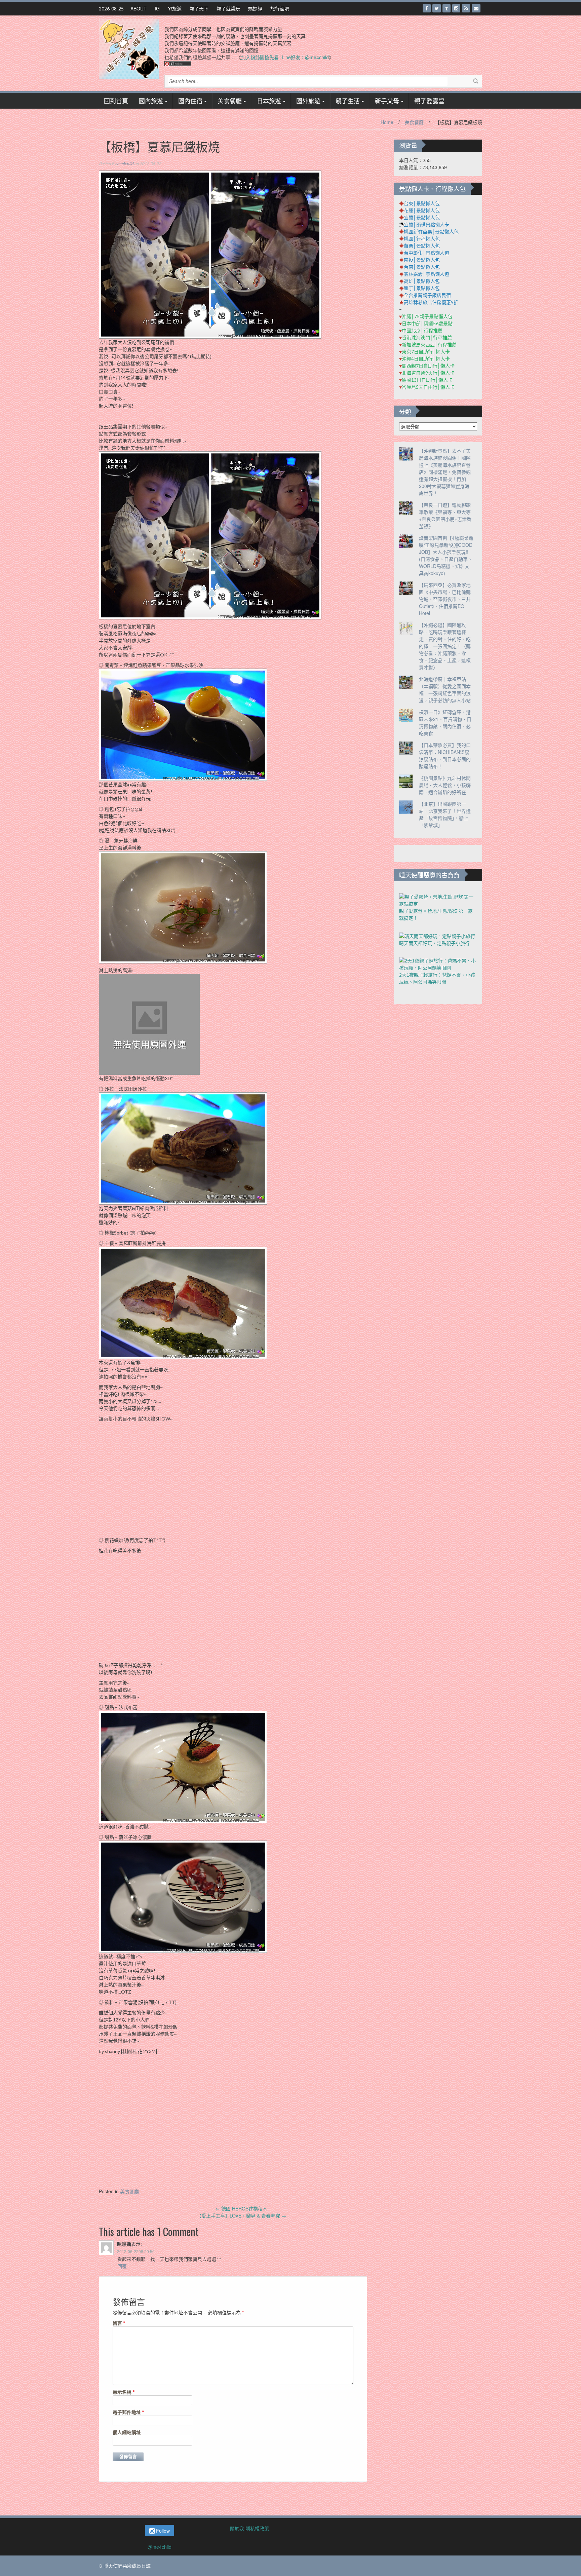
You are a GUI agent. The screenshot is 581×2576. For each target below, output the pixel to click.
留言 (119, 2323)
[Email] (476, 8)
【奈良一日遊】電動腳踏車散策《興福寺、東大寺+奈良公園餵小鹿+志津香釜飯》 (445, 515)
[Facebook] (427, 8)
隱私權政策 (257, 2528)
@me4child (160, 2547)
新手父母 (387, 101)
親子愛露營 (429, 101)
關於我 (237, 2528)
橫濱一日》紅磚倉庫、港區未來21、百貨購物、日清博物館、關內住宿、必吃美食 (445, 723)
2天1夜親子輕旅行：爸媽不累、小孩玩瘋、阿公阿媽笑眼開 (437, 978)
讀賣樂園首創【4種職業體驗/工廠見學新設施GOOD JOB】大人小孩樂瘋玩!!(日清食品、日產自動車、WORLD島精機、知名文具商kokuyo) (446, 555)
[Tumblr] (447, 8)
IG (157, 8)
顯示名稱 (124, 2392)
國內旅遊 (151, 101)
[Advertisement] (241, 2131)
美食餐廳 (230, 101)
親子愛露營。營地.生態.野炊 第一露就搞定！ (436, 914)
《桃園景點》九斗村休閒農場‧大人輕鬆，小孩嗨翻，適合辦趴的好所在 (445, 785)
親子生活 (348, 101)
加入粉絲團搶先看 (260, 57)
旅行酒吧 (280, 8)
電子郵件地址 (128, 2412)
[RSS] (466, 8)
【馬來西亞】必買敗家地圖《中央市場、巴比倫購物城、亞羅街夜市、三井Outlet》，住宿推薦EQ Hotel (445, 599)
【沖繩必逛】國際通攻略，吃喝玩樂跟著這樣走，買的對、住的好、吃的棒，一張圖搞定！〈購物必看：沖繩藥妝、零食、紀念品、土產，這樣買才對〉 (445, 646)
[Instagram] (456, 8)
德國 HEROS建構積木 (241, 2208)
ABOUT (139, 8)
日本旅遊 (269, 101)
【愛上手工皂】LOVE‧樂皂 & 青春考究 (241, 2215)
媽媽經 (255, 8)
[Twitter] (437, 8)
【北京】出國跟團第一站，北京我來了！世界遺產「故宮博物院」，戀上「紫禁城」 (445, 814)
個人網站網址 (127, 2432)
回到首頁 (116, 101)
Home (387, 122)
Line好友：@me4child (305, 57)
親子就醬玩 (228, 8)
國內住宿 (190, 101)
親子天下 (199, 8)
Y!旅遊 (175, 8)
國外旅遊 (308, 101)
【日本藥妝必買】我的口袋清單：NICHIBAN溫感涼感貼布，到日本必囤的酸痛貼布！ (445, 755)
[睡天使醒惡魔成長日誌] (129, 48)
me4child (125, 164)
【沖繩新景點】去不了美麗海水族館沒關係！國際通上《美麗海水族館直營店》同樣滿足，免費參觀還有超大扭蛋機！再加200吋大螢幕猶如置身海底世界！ (445, 472)
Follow (162, 2531)
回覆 (122, 2266)
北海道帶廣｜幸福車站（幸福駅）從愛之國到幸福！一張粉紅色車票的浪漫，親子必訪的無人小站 (445, 690)
